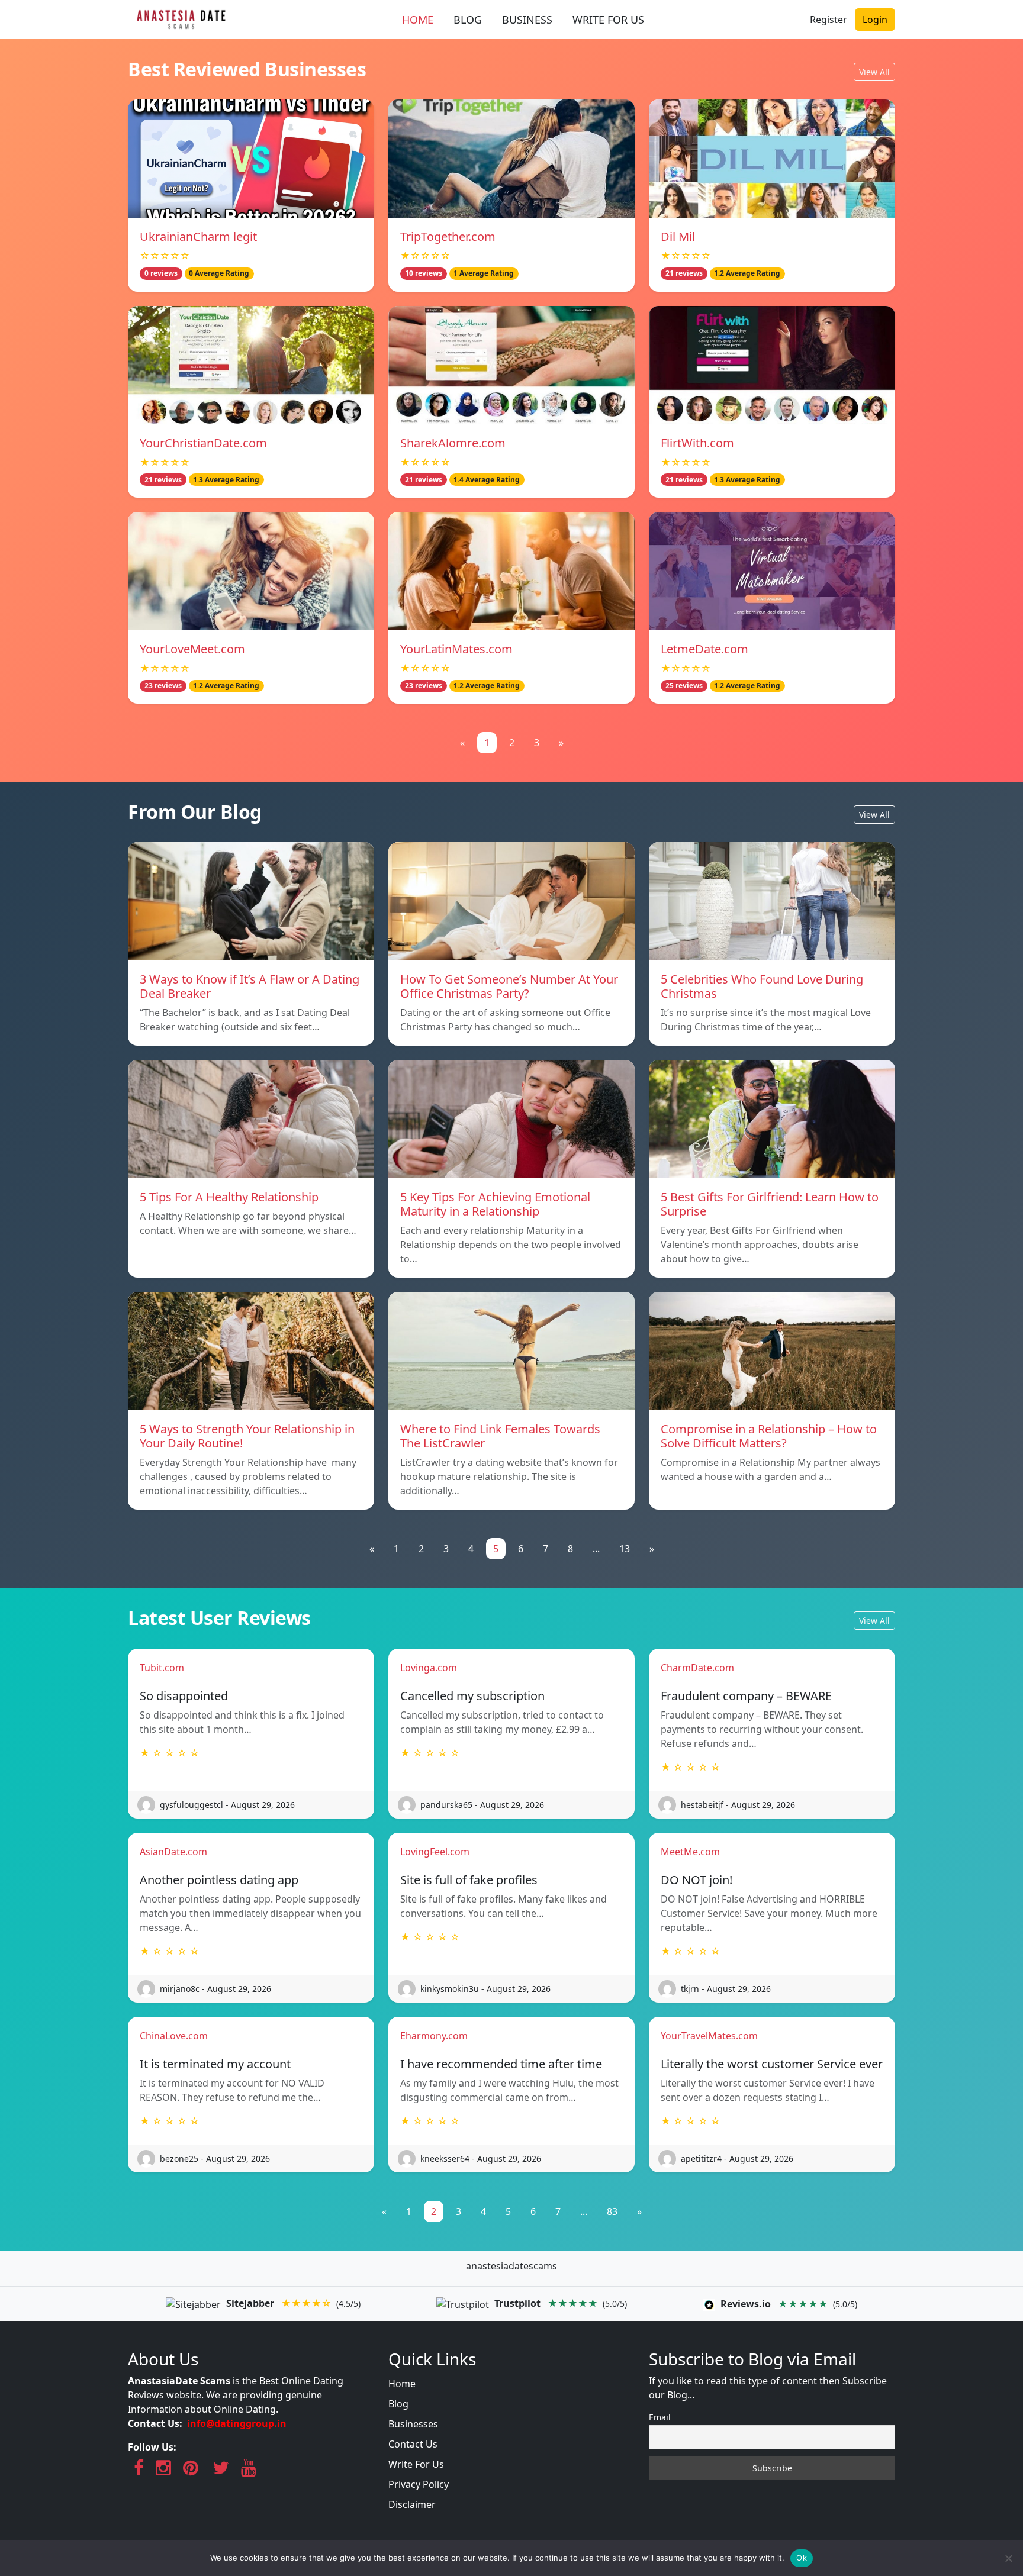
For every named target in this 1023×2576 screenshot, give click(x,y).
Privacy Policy (419, 2484)
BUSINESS (527, 20)
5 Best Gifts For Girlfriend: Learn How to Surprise (770, 1204)
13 (625, 1549)
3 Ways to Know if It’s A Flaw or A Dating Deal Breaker (250, 986)
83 (612, 2211)
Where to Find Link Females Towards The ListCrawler (500, 1436)
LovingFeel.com (435, 1852)
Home (402, 2384)
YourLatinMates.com (456, 649)
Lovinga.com (429, 1668)
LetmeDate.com (704, 649)
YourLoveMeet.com (192, 649)
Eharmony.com (434, 2036)
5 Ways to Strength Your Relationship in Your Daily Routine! (247, 1436)
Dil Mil (678, 236)
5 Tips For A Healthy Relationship (229, 1197)
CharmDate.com (697, 1668)
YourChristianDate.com (203, 443)
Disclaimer (412, 2504)
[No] (1008, 2558)
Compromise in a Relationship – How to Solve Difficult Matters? (769, 1436)
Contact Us (413, 2444)
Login (875, 20)
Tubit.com (162, 1668)
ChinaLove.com (174, 2036)
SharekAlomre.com (453, 443)
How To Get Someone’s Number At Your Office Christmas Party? (509, 986)
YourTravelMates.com (709, 2036)
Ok (802, 2558)
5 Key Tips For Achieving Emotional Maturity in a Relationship (495, 1204)
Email (660, 2417)
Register (829, 20)
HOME (418, 20)
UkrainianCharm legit (198, 236)
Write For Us (416, 2464)
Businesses (413, 2424)
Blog (398, 2404)
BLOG (468, 20)
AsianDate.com (173, 1852)
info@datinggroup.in (237, 2423)
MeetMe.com (690, 1852)
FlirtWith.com (697, 443)
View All (874, 72)
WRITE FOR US (608, 20)
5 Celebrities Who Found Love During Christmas (762, 986)
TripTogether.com (448, 236)
